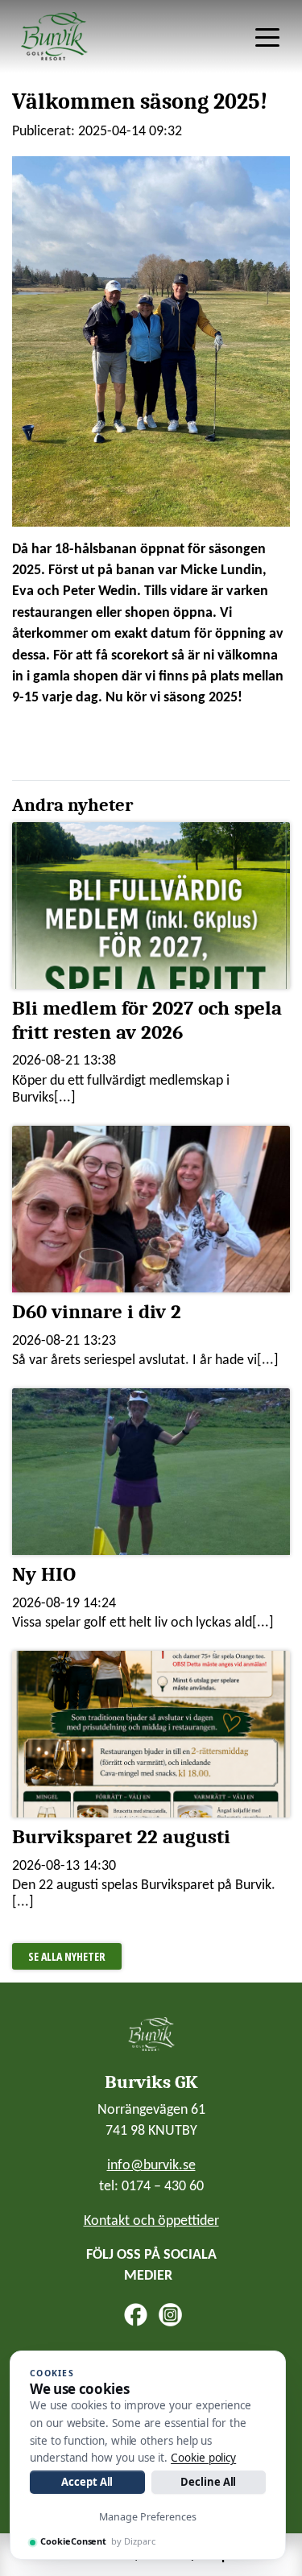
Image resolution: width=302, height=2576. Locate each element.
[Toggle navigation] (267, 36)
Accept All (87, 2482)
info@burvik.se (151, 2166)
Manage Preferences (148, 2517)
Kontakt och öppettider (151, 2221)
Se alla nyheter (67, 1956)
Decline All (208, 2482)
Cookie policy (203, 2458)
